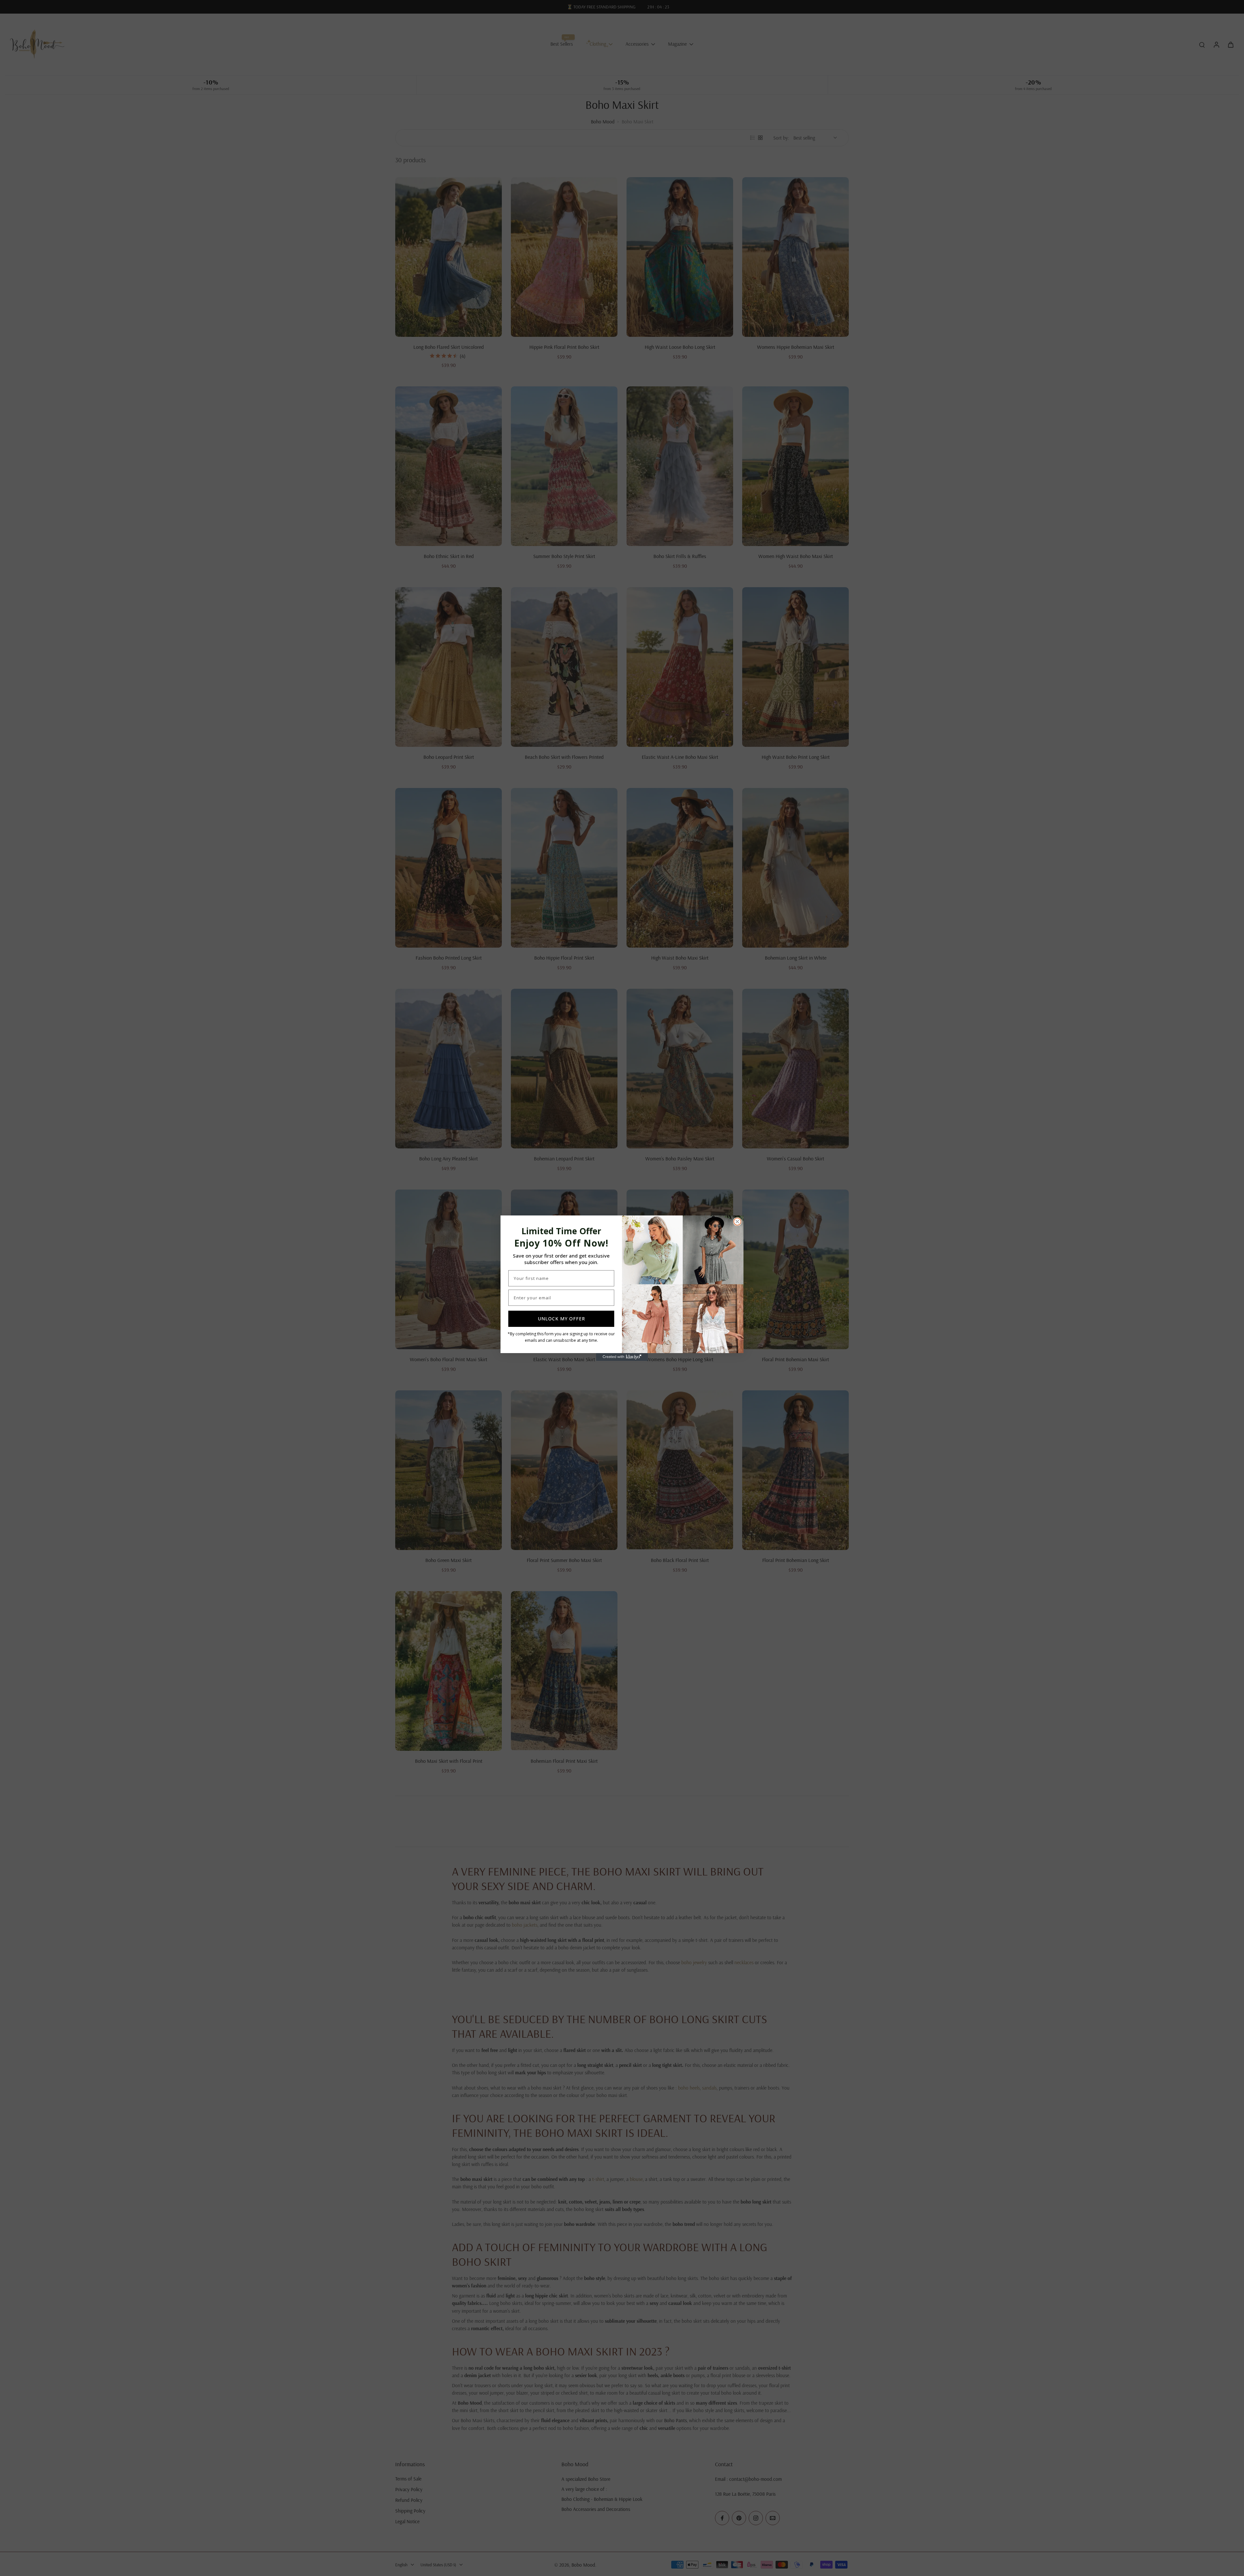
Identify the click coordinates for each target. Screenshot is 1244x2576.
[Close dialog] (737, 1222)
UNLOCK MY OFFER (561, 1319)
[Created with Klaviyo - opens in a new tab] (622, 1357)
